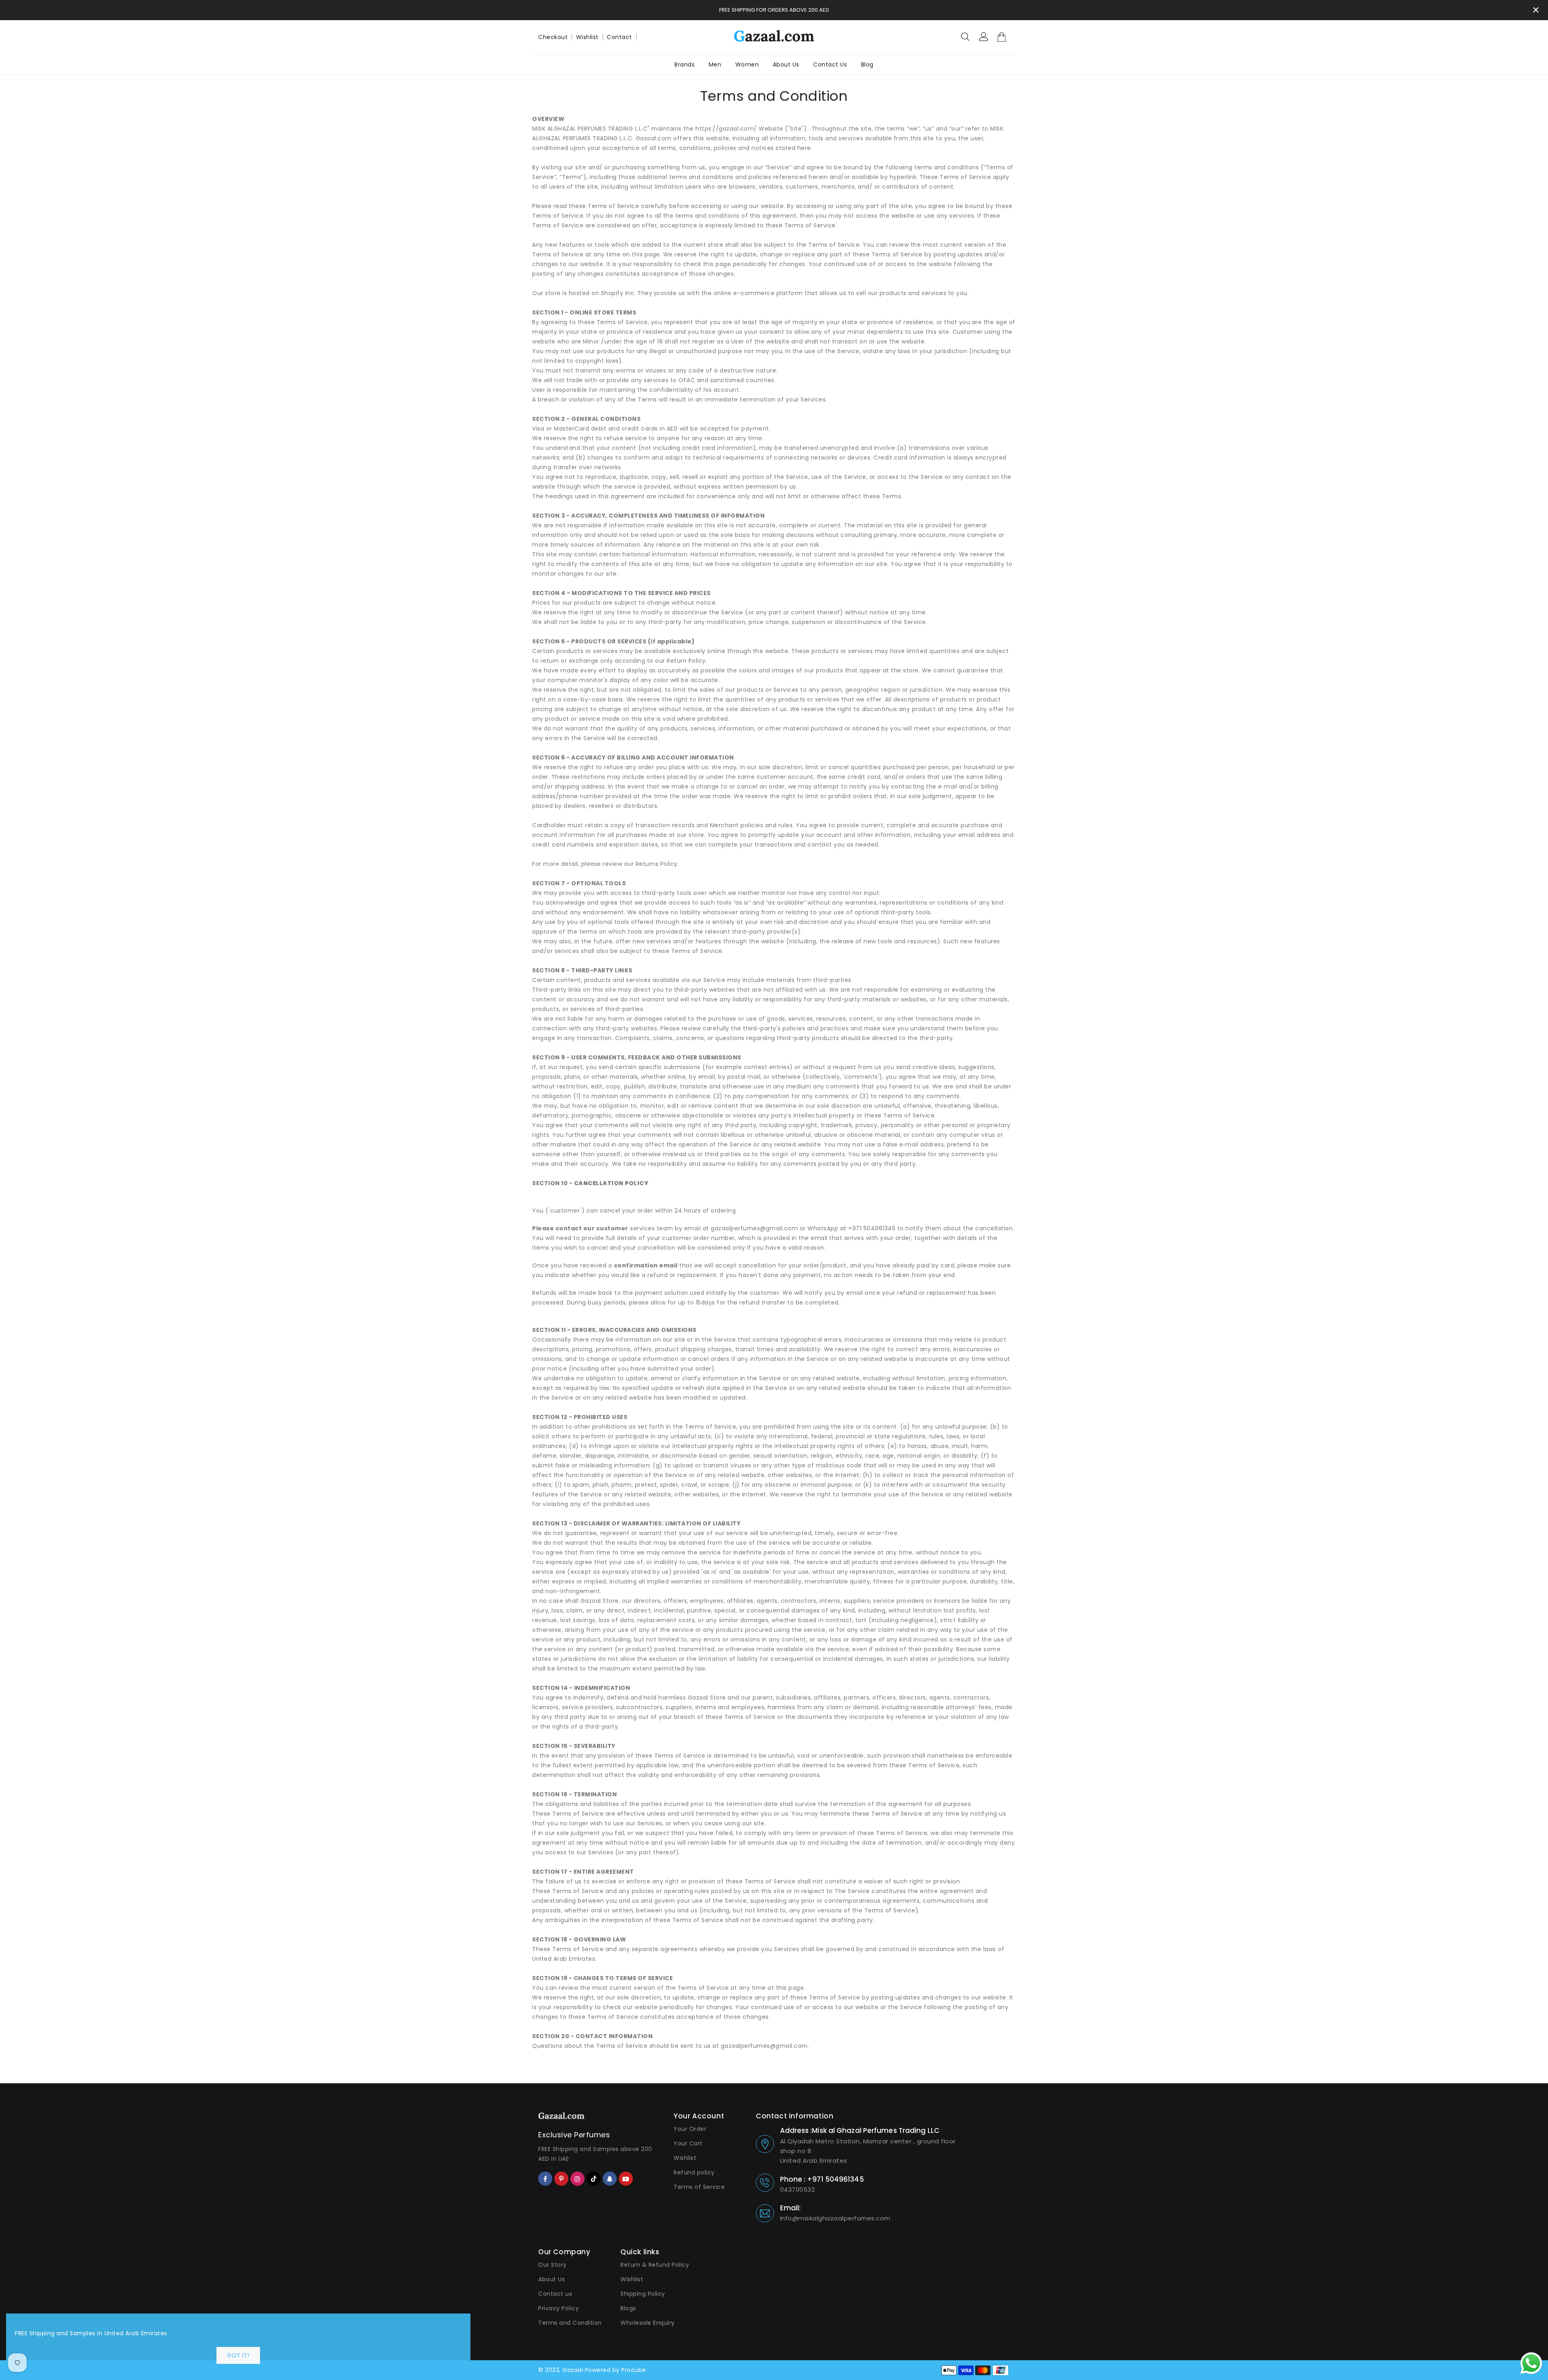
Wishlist (587, 37)
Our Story (552, 2265)
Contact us (555, 2294)
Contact (619, 37)
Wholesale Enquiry (648, 2323)
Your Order (690, 2129)
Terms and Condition (570, 2323)
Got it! (238, 2355)
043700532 (798, 2190)
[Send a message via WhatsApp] (1531, 2363)
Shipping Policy (643, 2294)
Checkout (553, 37)
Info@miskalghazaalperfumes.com (835, 2218)
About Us (551, 2279)
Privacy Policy (559, 2308)
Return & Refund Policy (655, 2265)
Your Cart (688, 2143)
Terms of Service (699, 2187)
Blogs (628, 2308)
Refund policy (694, 2172)
